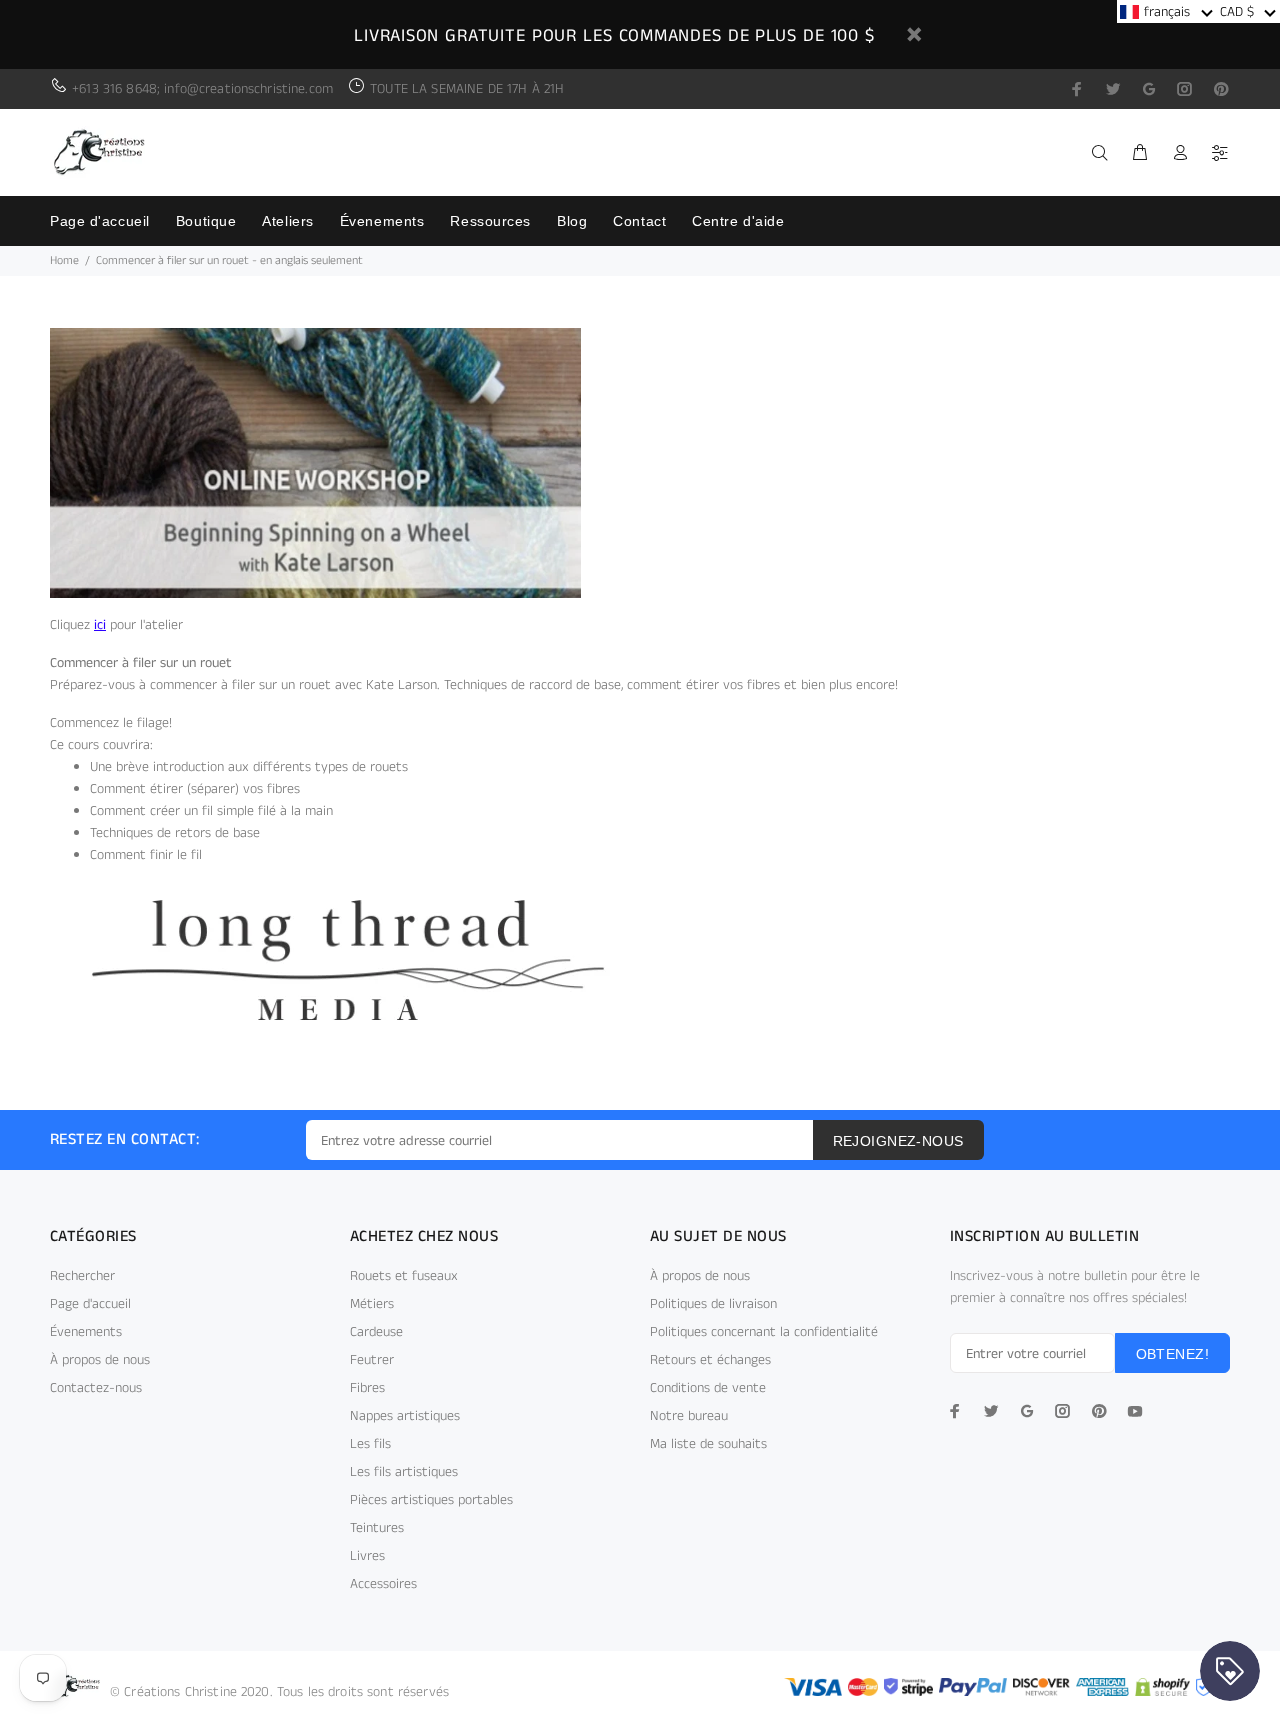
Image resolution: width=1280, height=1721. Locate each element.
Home (64, 260)
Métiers (372, 1304)
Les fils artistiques (404, 1472)
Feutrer (372, 1360)
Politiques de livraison (713, 1304)
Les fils (370, 1444)
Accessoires (383, 1584)
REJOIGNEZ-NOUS (898, 1141)
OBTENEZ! (1172, 1354)
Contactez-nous (96, 1388)
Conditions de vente (708, 1388)
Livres (367, 1556)
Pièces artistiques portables (431, 1500)
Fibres (367, 1388)
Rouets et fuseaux (404, 1276)
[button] (1166, 11)
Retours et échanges (710, 1360)
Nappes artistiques (405, 1416)
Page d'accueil (90, 1304)
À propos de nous (100, 1360)
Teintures (377, 1528)
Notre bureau (689, 1416)
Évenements (86, 1332)
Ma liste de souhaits (708, 1444)
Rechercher (82, 1276)
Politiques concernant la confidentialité (764, 1332)
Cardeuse (376, 1332)
